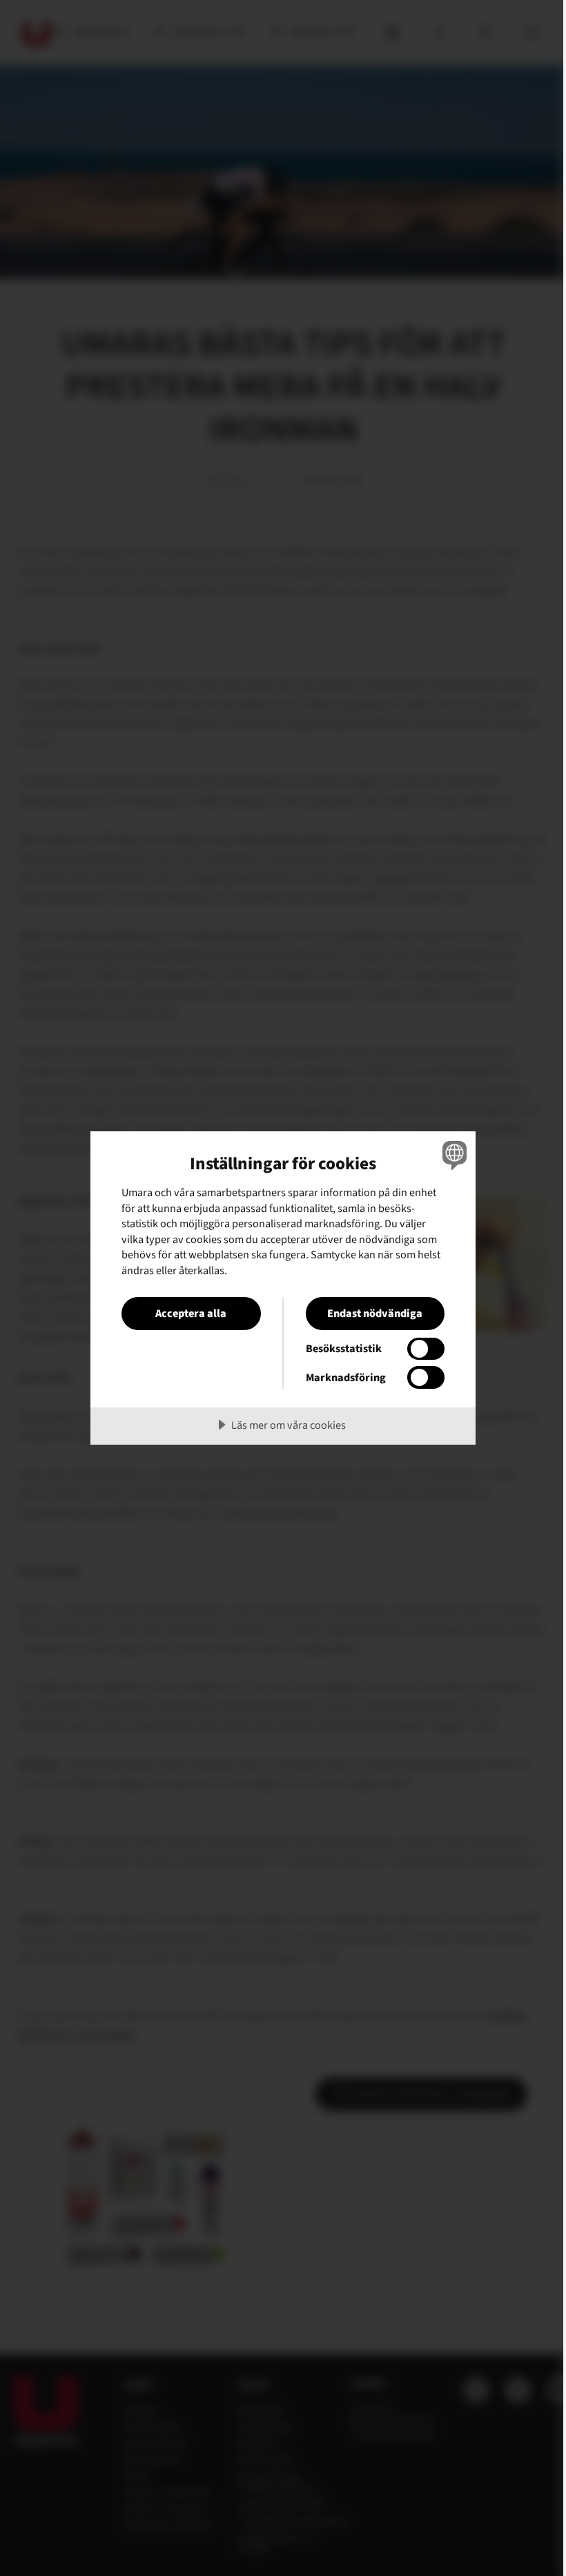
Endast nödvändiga (375, 1313)
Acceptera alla (191, 1313)
